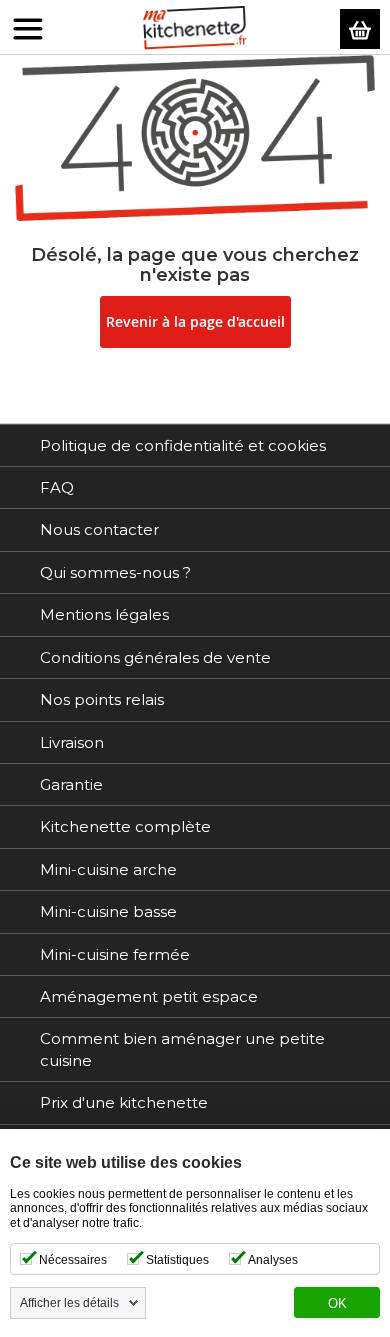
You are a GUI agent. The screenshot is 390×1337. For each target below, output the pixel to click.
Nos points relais (102, 699)
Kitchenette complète (125, 826)
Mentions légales (104, 614)
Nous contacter (99, 529)
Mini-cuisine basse (108, 911)
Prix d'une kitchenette (124, 1102)
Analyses (273, 1260)
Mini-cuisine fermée (115, 954)
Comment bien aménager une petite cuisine (182, 1049)
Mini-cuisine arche (108, 869)
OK (337, 1304)
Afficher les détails (69, 1303)
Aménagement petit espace (149, 996)
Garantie (71, 784)
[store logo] (195, 28)
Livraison (72, 742)
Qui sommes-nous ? (115, 572)
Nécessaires (73, 1260)
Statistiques (177, 1260)
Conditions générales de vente (155, 657)
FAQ (57, 487)
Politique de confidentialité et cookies (183, 445)
